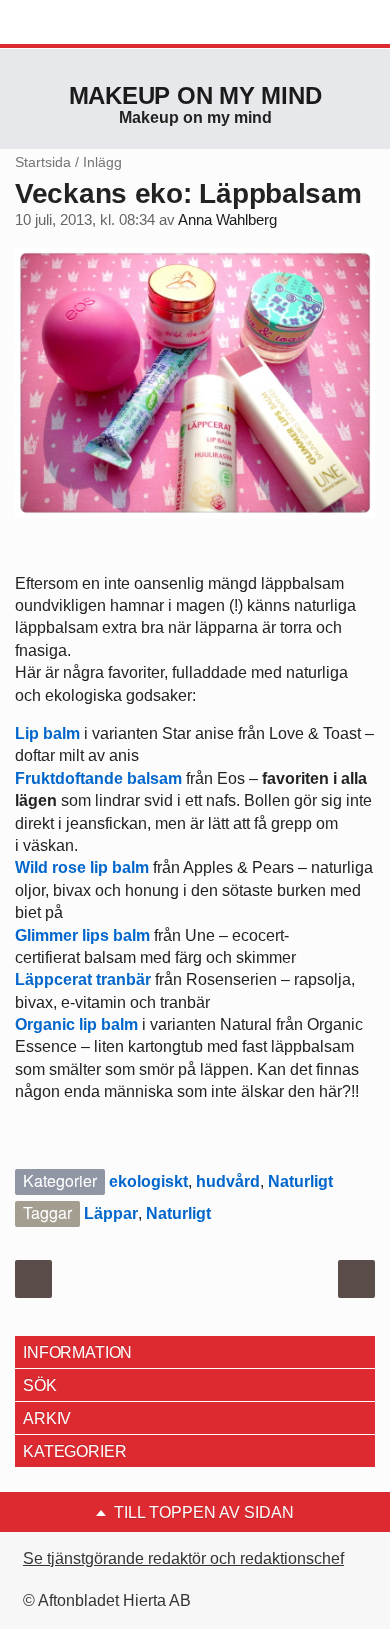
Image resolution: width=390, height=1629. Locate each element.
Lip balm (47, 733)
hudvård (228, 1181)
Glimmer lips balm (84, 935)
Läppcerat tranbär (83, 979)
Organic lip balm (76, 1024)
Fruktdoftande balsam (98, 778)
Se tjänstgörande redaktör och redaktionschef (183, 1558)
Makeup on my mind (195, 95)
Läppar (111, 1213)
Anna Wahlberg (227, 220)
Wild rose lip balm (84, 867)
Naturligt (300, 1181)
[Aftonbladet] (90, 23)
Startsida (43, 162)
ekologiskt (148, 1181)
